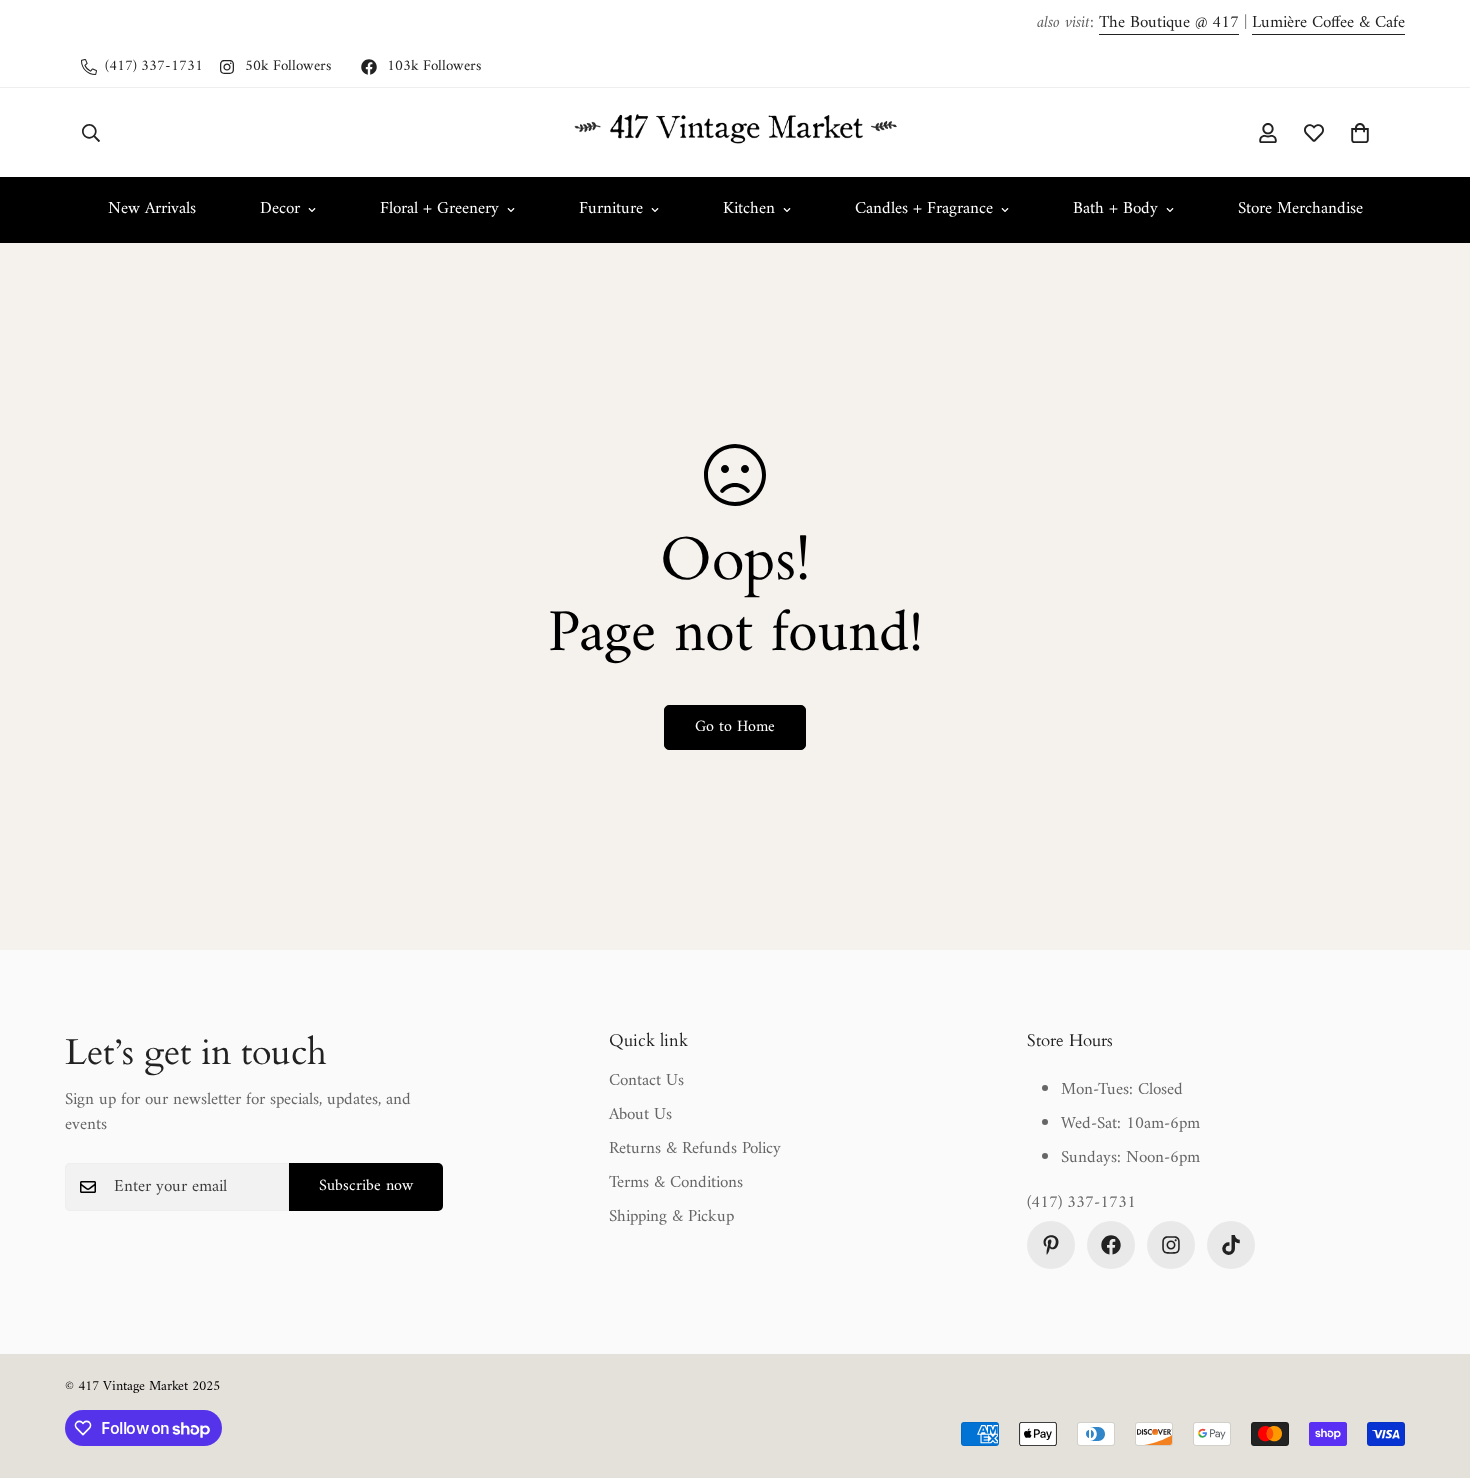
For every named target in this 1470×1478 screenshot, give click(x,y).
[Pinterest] (1051, 1245)
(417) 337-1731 (1081, 1204)
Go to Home (735, 727)
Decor (280, 209)
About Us (640, 1115)
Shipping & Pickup (671, 1217)
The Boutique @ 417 (1169, 23)
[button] (1360, 132)
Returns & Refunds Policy (695, 1149)
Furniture (611, 209)
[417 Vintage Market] (735, 132)
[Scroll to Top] (1431, 1369)
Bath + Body (1115, 209)
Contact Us (646, 1081)
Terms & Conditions (676, 1183)
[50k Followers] (1171, 1245)
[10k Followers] (1231, 1245)
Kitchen (749, 209)
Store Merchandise (1300, 209)
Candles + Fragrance (924, 209)
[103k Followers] (1111, 1245)
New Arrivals (152, 209)
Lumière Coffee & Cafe (1328, 23)
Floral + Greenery (439, 209)
